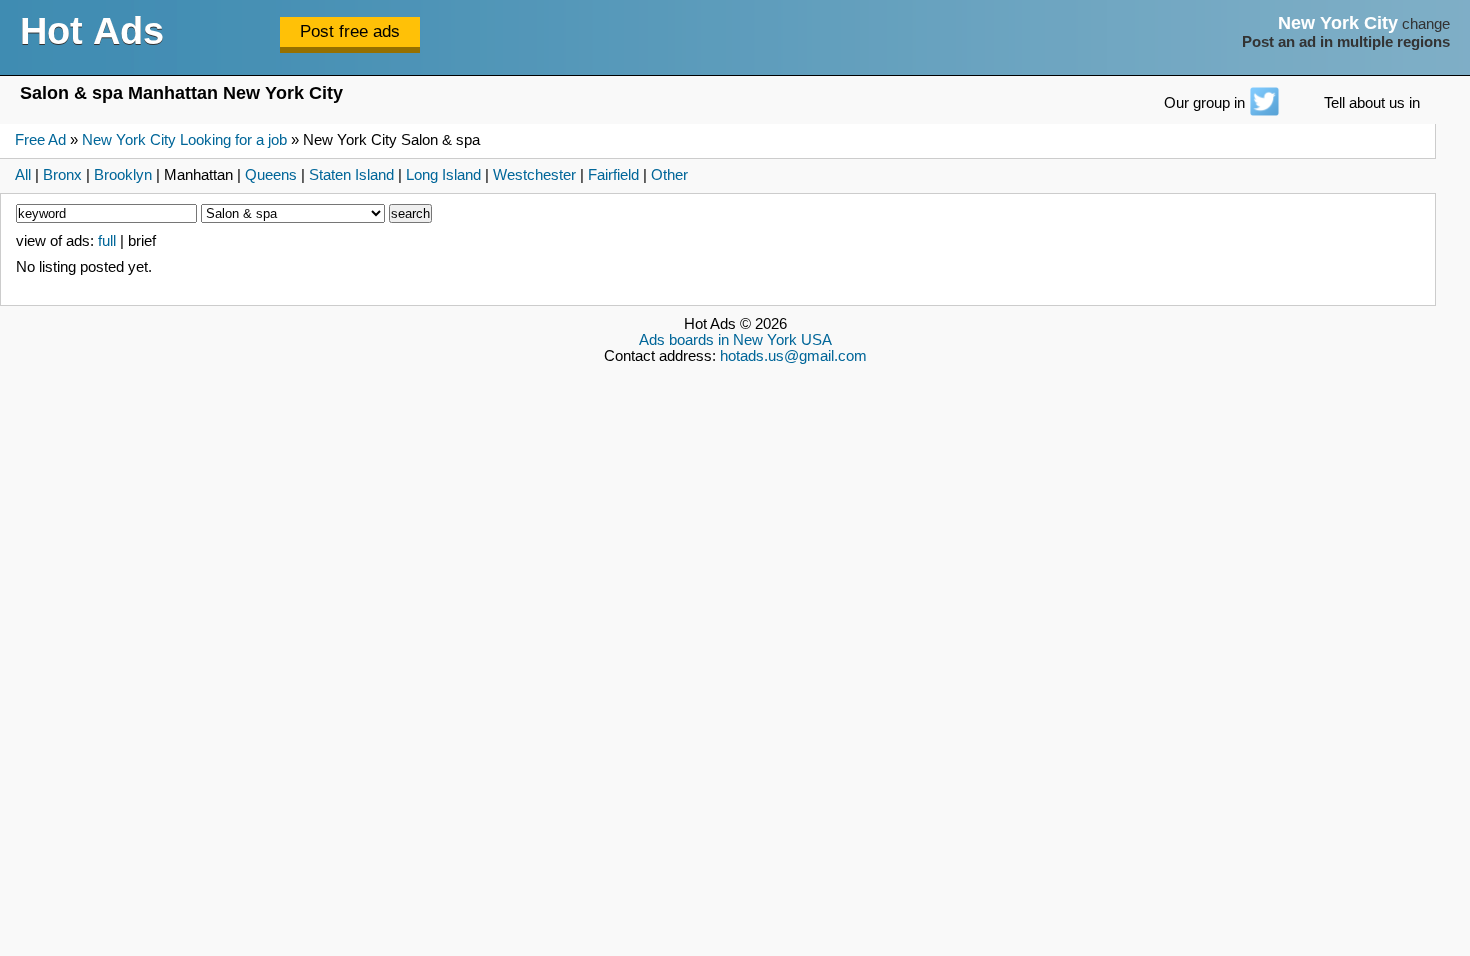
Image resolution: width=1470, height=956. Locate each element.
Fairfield (613, 175)
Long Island (443, 175)
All (23, 175)
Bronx (62, 175)
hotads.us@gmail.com (793, 356)
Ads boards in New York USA (735, 340)
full (107, 241)
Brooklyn (123, 175)
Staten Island (351, 175)
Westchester (534, 175)
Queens (271, 175)
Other (669, 175)
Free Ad (40, 140)
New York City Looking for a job (184, 140)
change (1426, 24)
